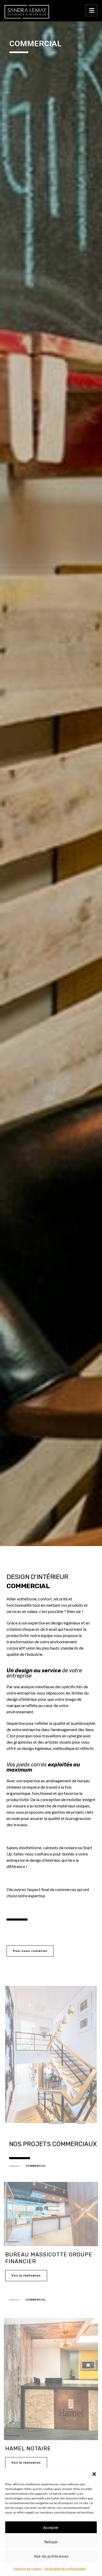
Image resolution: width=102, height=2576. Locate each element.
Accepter (51, 2527)
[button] (94, 2474)
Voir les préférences (51, 2556)
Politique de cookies (28, 2569)
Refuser (51, 2542)
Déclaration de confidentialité (65, 2569)
